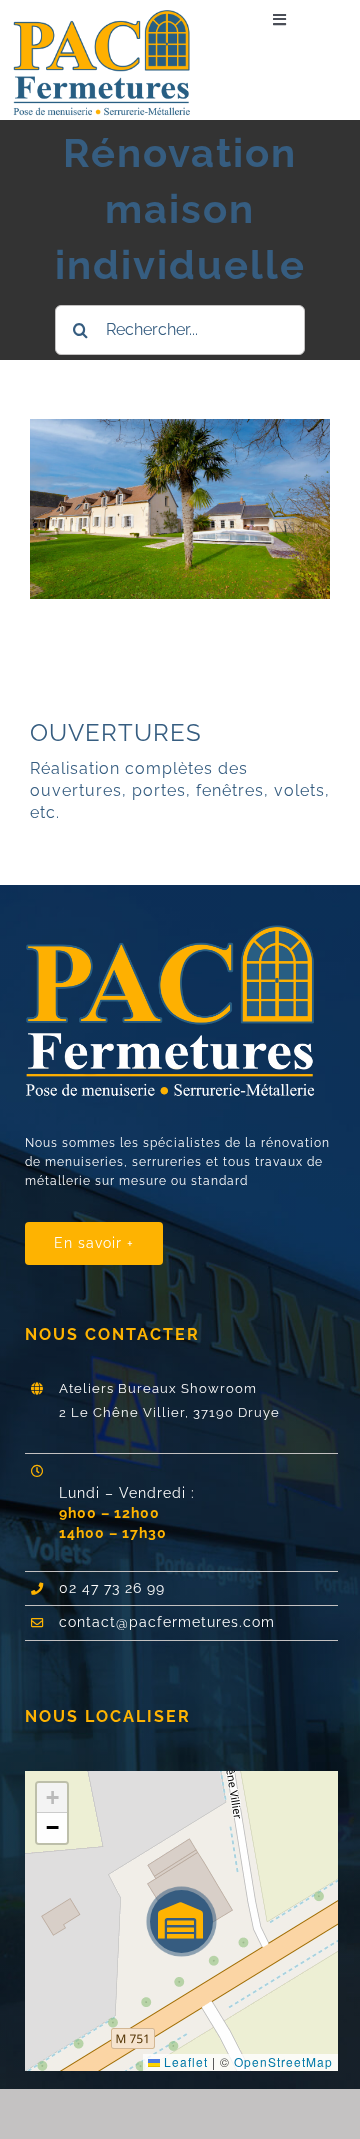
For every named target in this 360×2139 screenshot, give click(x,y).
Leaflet (184, 2061)
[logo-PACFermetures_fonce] (108, 17)
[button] (181, 1921)
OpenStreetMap (283, 2061)
